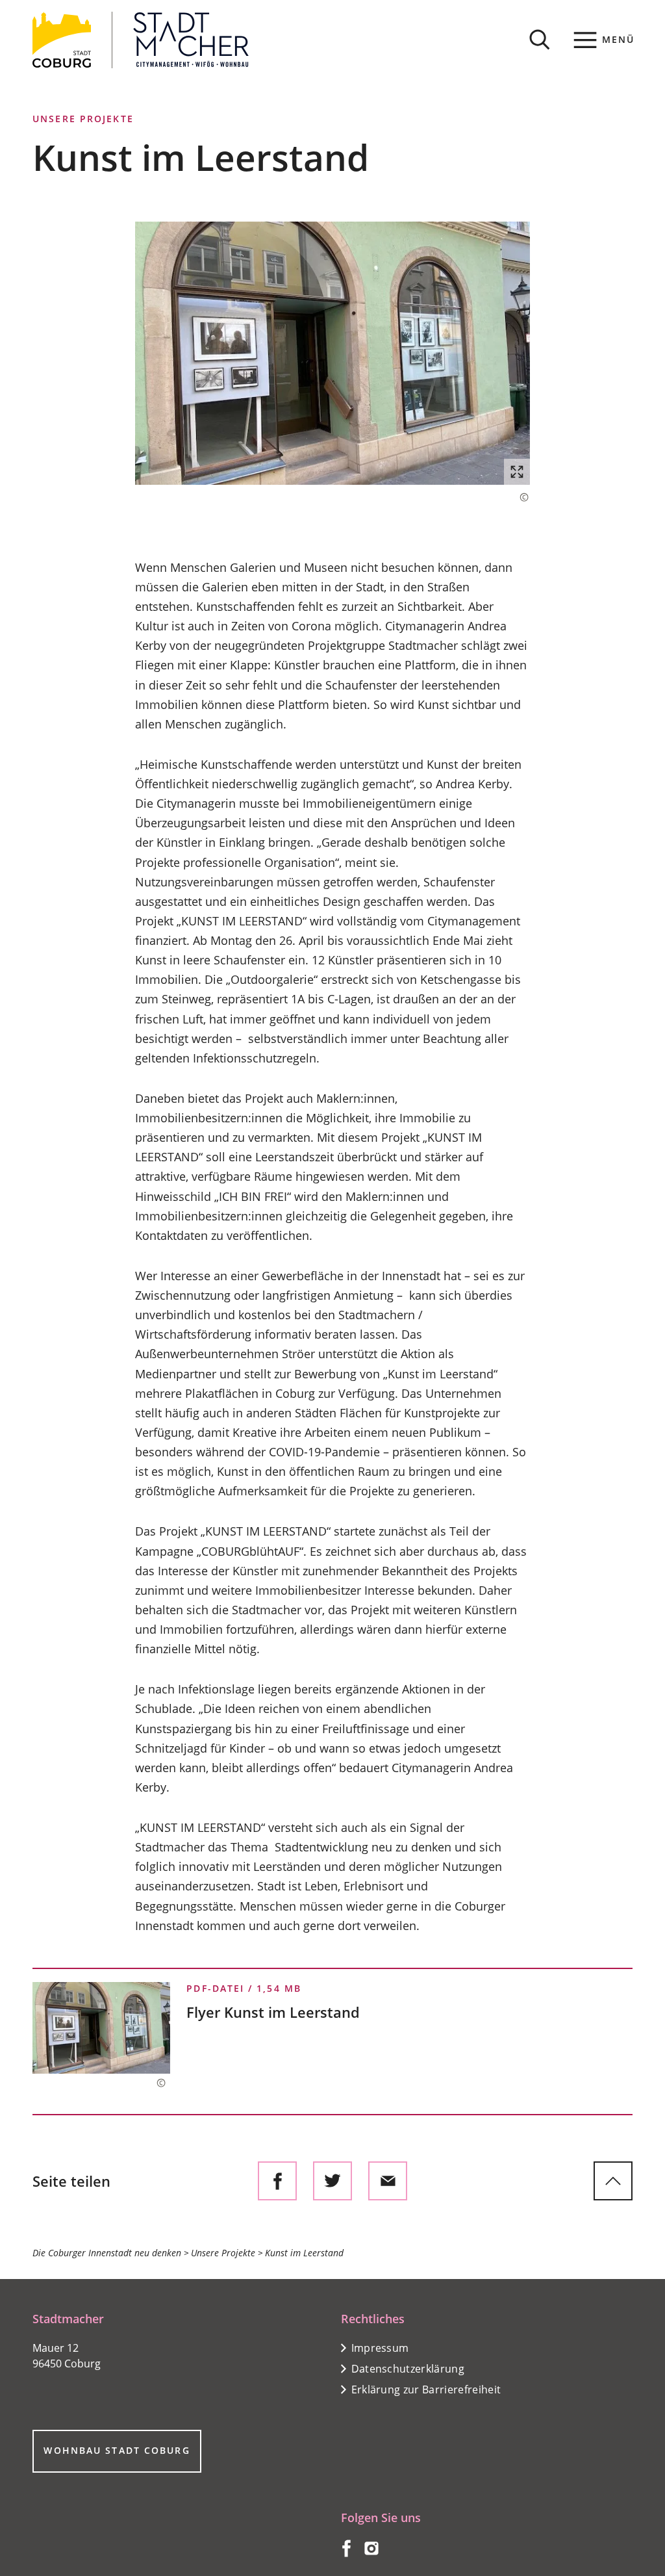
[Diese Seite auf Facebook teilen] (277, 2181)
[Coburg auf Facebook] (346, 2553)
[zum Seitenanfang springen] (613, 2181)
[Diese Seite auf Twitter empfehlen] (332, 2181)
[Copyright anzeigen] (518, 497)
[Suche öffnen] (540, 40)
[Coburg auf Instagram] (371, 2553)
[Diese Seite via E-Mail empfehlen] (388, 2181)
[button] (332, 353)
